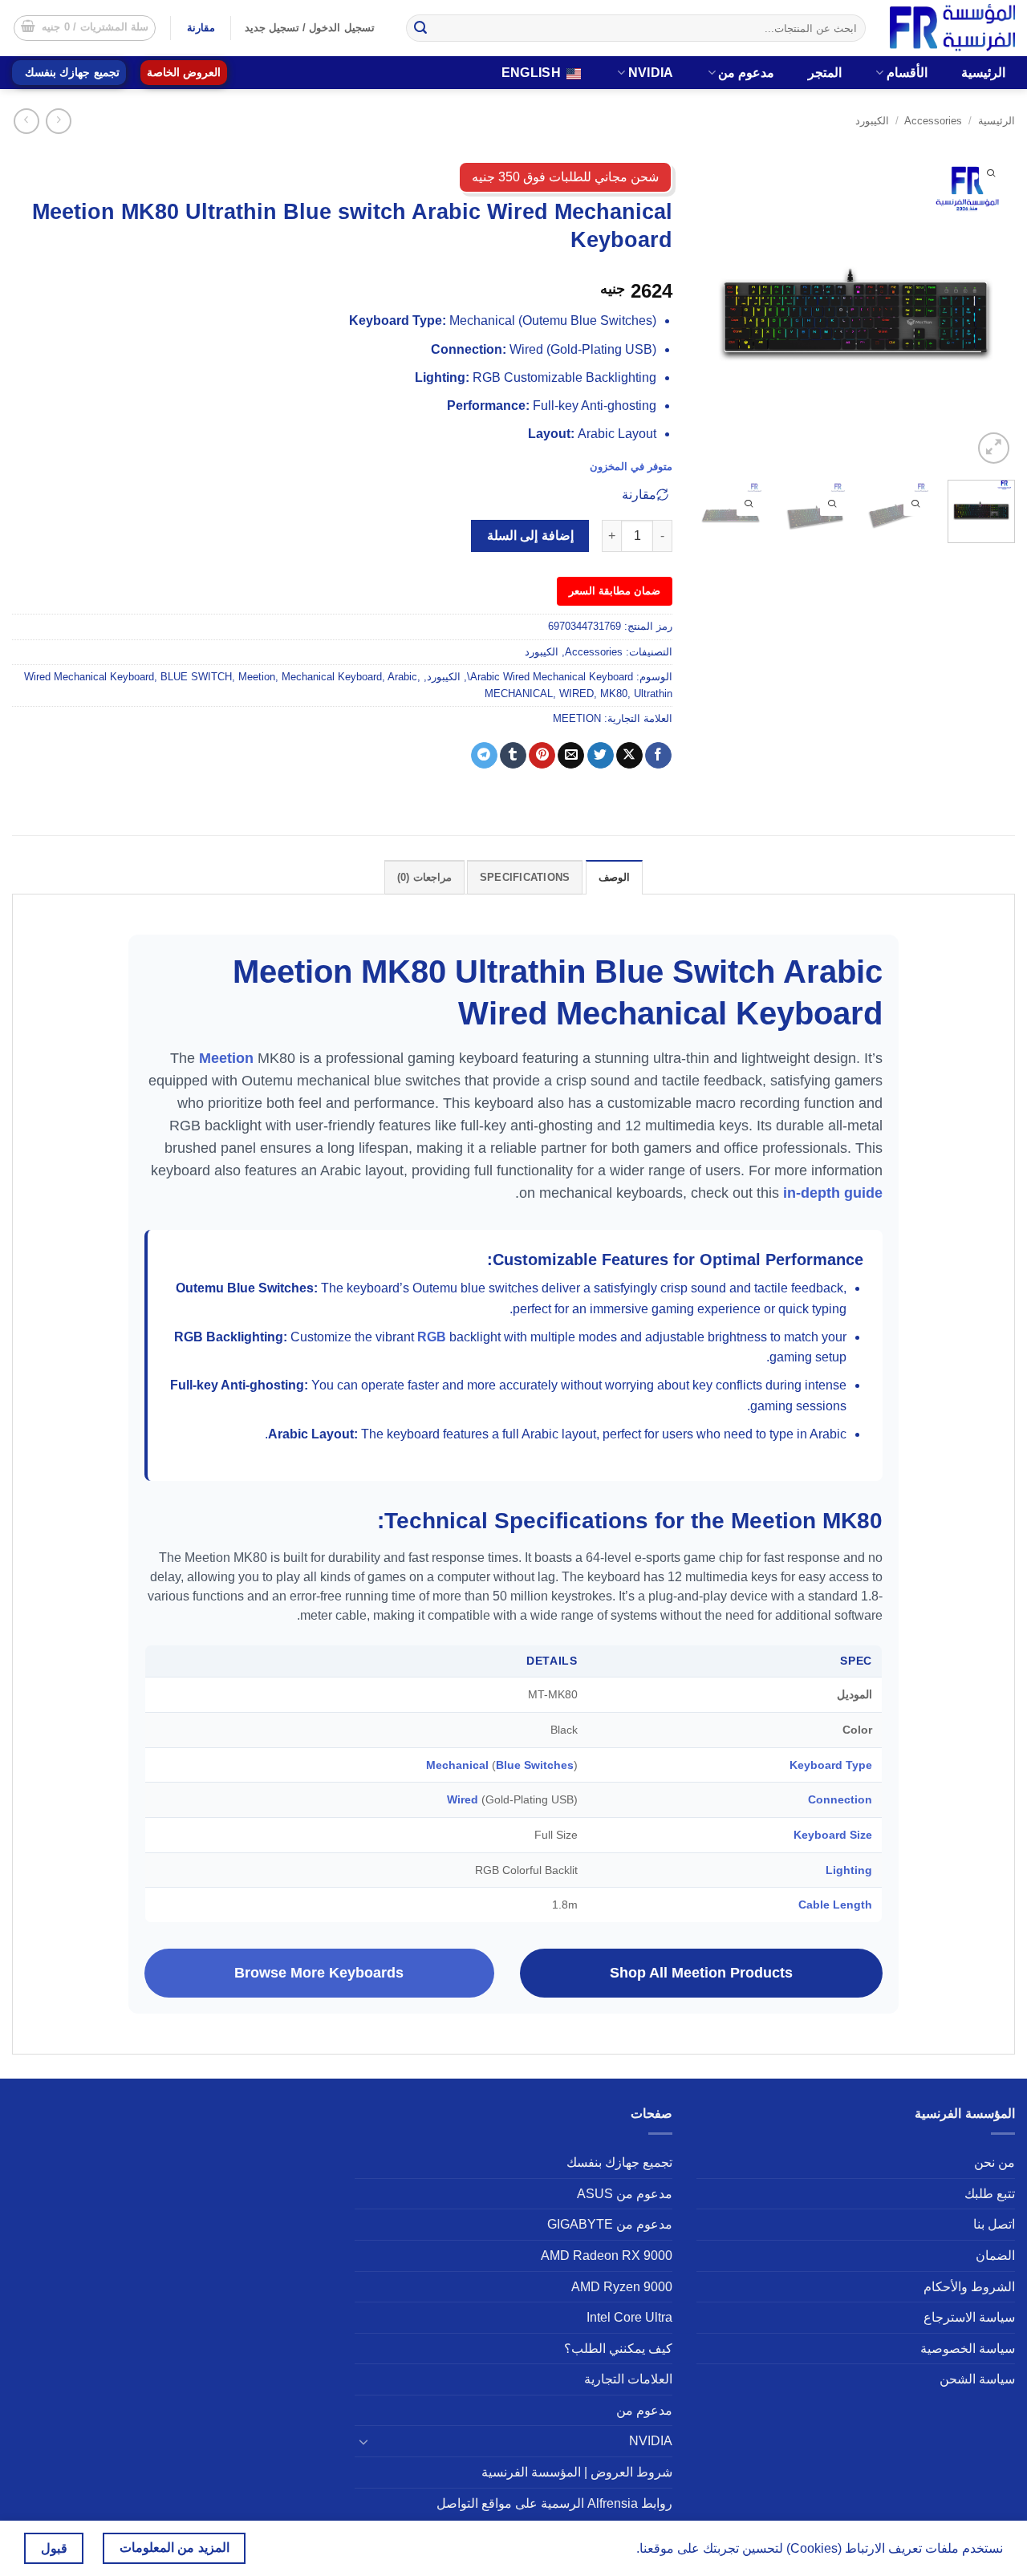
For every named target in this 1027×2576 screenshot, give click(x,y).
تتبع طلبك (990, 2194)
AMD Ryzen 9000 (622, 2287)
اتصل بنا (994, 2224)
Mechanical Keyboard (332, 677)
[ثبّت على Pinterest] (542, 756)
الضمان (995, 2256)
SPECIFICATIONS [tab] (525, 877)
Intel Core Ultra (629, 2317)
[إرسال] (421, 28)
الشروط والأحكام (969, 2287)
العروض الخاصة (184, 73)
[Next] (712, 308)
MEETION (577, 718)
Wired (463, 1799)
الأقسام (907, 73)
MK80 (614, 694)
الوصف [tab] (614, 877)
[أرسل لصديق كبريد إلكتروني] (571, 756)
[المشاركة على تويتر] (601, 756)
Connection (840, 1799)
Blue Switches (535, 1765)
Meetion (257, 677)
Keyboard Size (833, 1835)
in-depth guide (833, 1193)
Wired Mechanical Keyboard (89, 677)
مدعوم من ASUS (625, 2194)
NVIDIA (651, 73)
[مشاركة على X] (629, 756)
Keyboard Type (831, 1765)
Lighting (849, 1870)
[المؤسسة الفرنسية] (952, 28)
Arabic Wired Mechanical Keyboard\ (550, 677)
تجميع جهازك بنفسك (72, 73)
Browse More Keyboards (319, 1973)
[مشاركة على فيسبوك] (658, 756)
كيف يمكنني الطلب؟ (618, 2349)
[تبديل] (364, 2441)
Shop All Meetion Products (701, 1973)
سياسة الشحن (977, 2379)
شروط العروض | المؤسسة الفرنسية (577, 2472)
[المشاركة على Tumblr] (513, 756)
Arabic (402, 677)
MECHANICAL (519, 694)
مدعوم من (746, 73)
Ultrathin (653, 694)
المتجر (825, 73)
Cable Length (835, 1905)
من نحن (995, 2162)
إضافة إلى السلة (530, 535)
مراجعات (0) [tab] (424, 877)
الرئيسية (983, 73)
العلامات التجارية (628, 2379)
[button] (85, 28)
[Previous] (988, 308)
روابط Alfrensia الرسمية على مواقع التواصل (554, 2503)
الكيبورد (872, 121)
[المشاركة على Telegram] (484, 756)
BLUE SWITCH (196, 677)
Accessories (933, 121)
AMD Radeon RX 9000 (607, 2256)
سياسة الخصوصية (968, 2349)
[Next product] (58, 121)
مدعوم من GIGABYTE (610, 2224)
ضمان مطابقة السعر (615, 591)
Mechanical (457, 1765)
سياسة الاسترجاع (969, 2317)
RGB (432, 1337)
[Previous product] (26, 121)
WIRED (576, 694)
